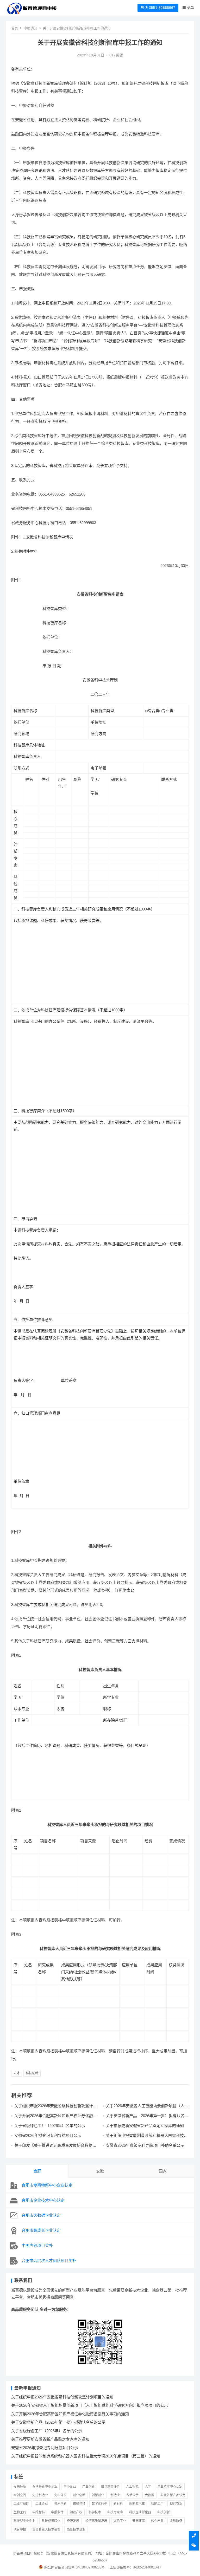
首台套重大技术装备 (46, 2529)
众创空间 (20, 2495)
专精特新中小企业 (45, 2487)
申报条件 (57, 2512)
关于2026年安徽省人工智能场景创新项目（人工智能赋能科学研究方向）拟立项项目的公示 (147, 2108)
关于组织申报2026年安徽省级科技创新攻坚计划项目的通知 (62, 2397)
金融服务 (176, 2521)
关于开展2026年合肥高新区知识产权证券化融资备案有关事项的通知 (70, 2414)
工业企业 (42, 2504)
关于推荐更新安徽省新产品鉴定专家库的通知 (145, 2126)
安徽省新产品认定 (173, 2495)
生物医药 (20, 2512)
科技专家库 (115, 2512)
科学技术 (95, 2512)
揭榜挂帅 (79, 2504)
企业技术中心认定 (170, 2487)
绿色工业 (120, 2521)
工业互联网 (21, 2504)
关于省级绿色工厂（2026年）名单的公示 (50, 2126)
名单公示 (132, 2495)
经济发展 (73, 2521)
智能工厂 (157, 2504)
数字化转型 (99, 2504)
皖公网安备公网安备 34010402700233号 (74, 2567)
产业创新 (89, 2487)
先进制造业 (40, 2495)
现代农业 (176, 2504)
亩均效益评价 (110, 2487)
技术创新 (60, 2504)
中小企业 (70, 2487)
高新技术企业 (76, 2529)
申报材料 (39, 2512)
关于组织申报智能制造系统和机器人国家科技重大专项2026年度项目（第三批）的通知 (147, 2138)
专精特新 (20, 2487)
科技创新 (32, 2073)
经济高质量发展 (96, 2521)
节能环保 (139, 2521)
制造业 (115, 2495)
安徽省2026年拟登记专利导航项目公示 (48, 2135)
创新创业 (98, 2495)
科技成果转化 (51, 2521)
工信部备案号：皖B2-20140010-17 (135, 2567)
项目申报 (20, 2529)
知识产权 (76, 2512)
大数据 (149, 2495)
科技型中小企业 (24, 2521)
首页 (15, 28)
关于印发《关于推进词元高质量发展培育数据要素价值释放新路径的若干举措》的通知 (55, 2148)
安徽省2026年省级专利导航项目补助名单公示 (145, 2145)
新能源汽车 (137, 2504)
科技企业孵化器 (140, 2512)
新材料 (118, 2504)
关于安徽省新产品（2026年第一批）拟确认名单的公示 (58, 2422)
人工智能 (132, 2487)
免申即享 (60, 2495)
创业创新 (79, 2495)
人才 (17, 2073)
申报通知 (30, 28)
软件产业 (157, 2521)
